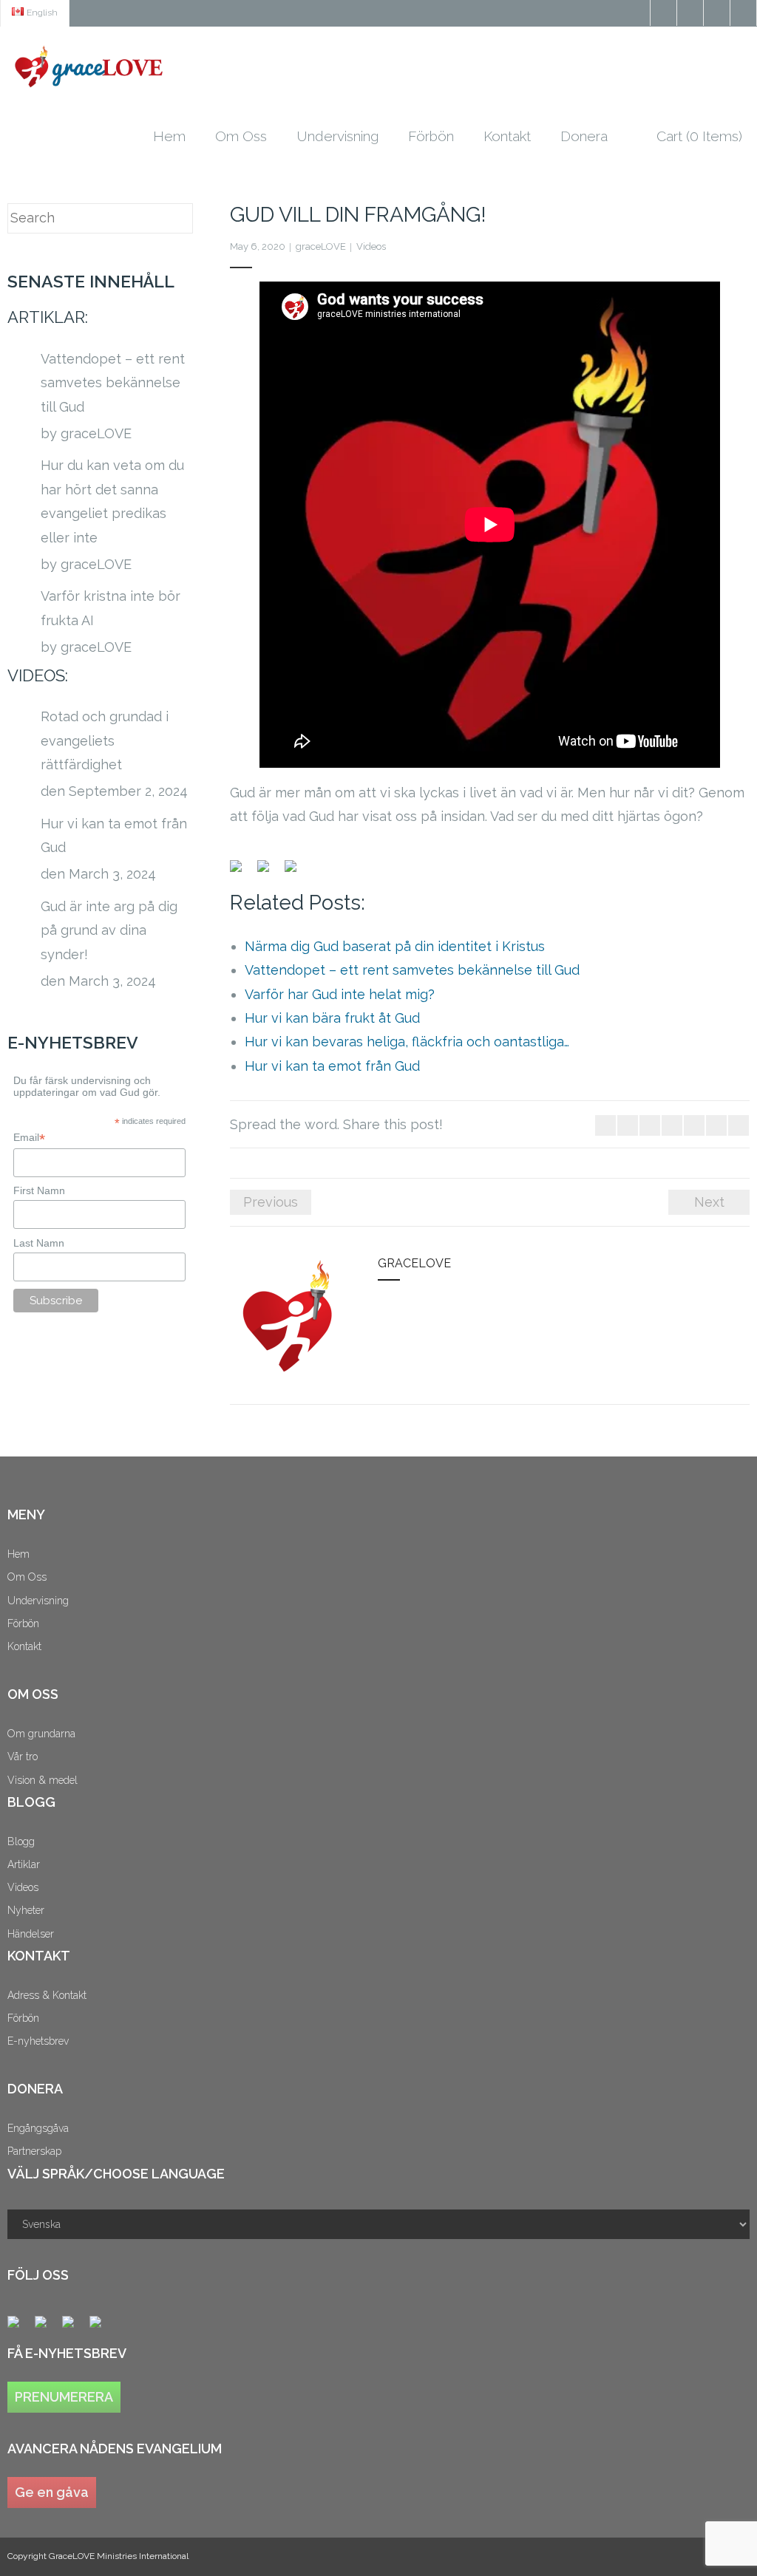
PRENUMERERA (64, 2397)
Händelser (31, 1934)
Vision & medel (43, 1780)
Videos (371, 246)
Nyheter (26, 1910)
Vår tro (23, 1756)
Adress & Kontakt (47, 1995)
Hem (18, 1554)
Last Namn (39, 1243)
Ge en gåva (52, 2492)
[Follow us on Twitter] (47, 2328)
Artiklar (24, 1864)
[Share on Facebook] (242, 872)
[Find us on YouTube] (74, 2328)
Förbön (23, 1623)
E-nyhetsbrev (38, 2041)
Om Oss (27, 1577)
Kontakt (24, 1646)
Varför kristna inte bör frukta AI (111, 608)
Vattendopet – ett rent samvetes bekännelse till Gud (113, 383)
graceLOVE (321, 246)
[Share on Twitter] (269, 872)
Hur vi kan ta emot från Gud (114, 835)
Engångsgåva (38, 2128)
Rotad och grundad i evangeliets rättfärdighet (105, 740)
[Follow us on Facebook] (19, 2328)
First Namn (39, 1190)
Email (29, 1138)
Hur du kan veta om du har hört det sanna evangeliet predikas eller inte (112, 501)
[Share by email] (296, 872)
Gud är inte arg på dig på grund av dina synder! (109, 930)
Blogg (21, 1841)
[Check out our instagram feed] (101, 2328)
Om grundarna (41, 1734)
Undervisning (38, 1601)
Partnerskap (34, 2151)
